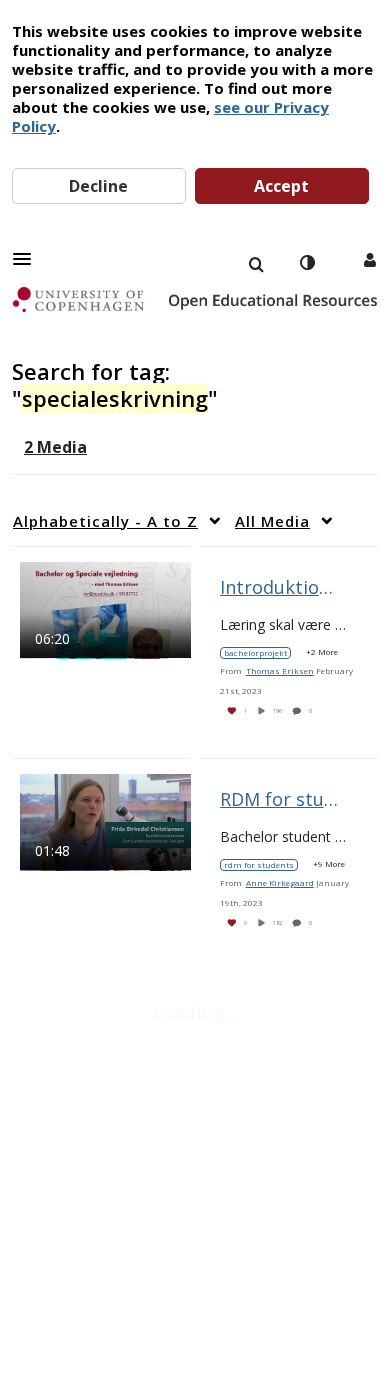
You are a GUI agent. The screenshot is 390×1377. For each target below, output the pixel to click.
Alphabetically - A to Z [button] (105, 521)
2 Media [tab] (55, 447)
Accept (281, 186)
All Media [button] (272, 521)
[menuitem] (256, 263)
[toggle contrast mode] (307, 263)
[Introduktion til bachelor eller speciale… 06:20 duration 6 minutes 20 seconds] (105, 608)
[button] (28, 259)
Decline (98, 186)
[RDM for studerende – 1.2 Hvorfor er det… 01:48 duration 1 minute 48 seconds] (105, 820)
